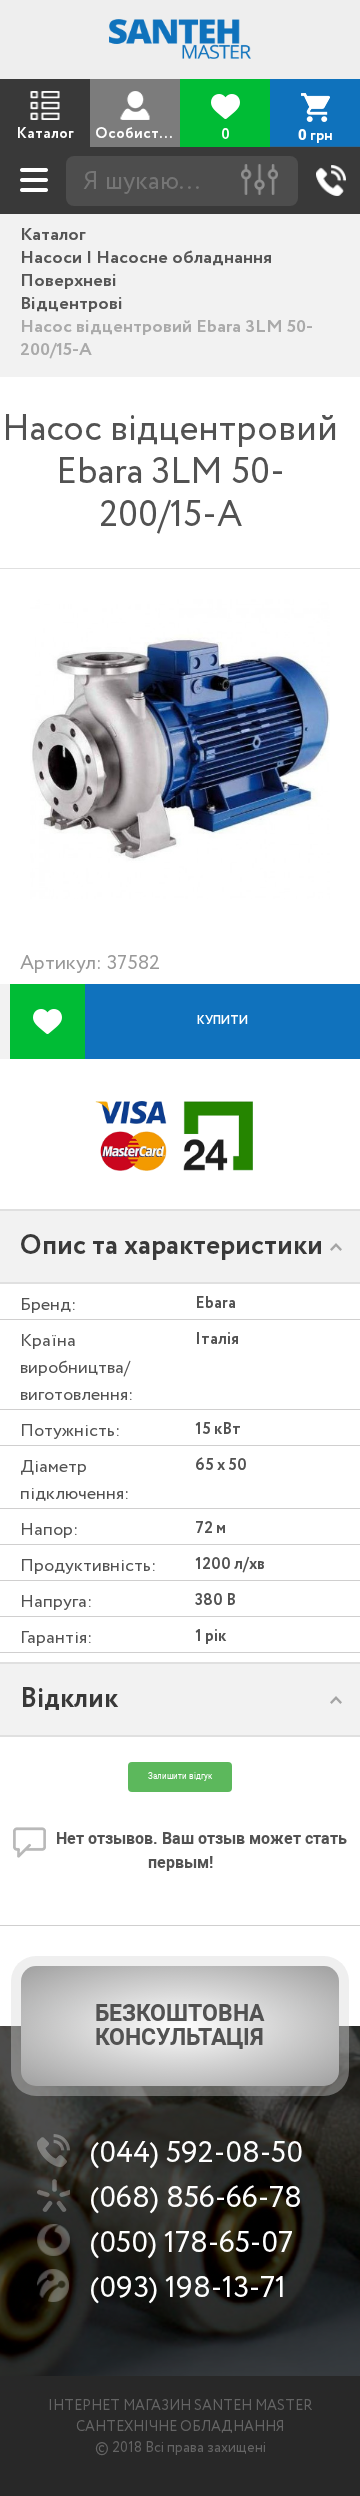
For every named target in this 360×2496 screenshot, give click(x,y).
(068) (196, 2198)
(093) (188, 2288)
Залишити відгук (180, 1776)
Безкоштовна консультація (179, 2025)
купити (222, 1020)
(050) (191, 2243)
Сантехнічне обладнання (180, 2427)
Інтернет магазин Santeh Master (180, 2406)
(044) (196, 2153)
